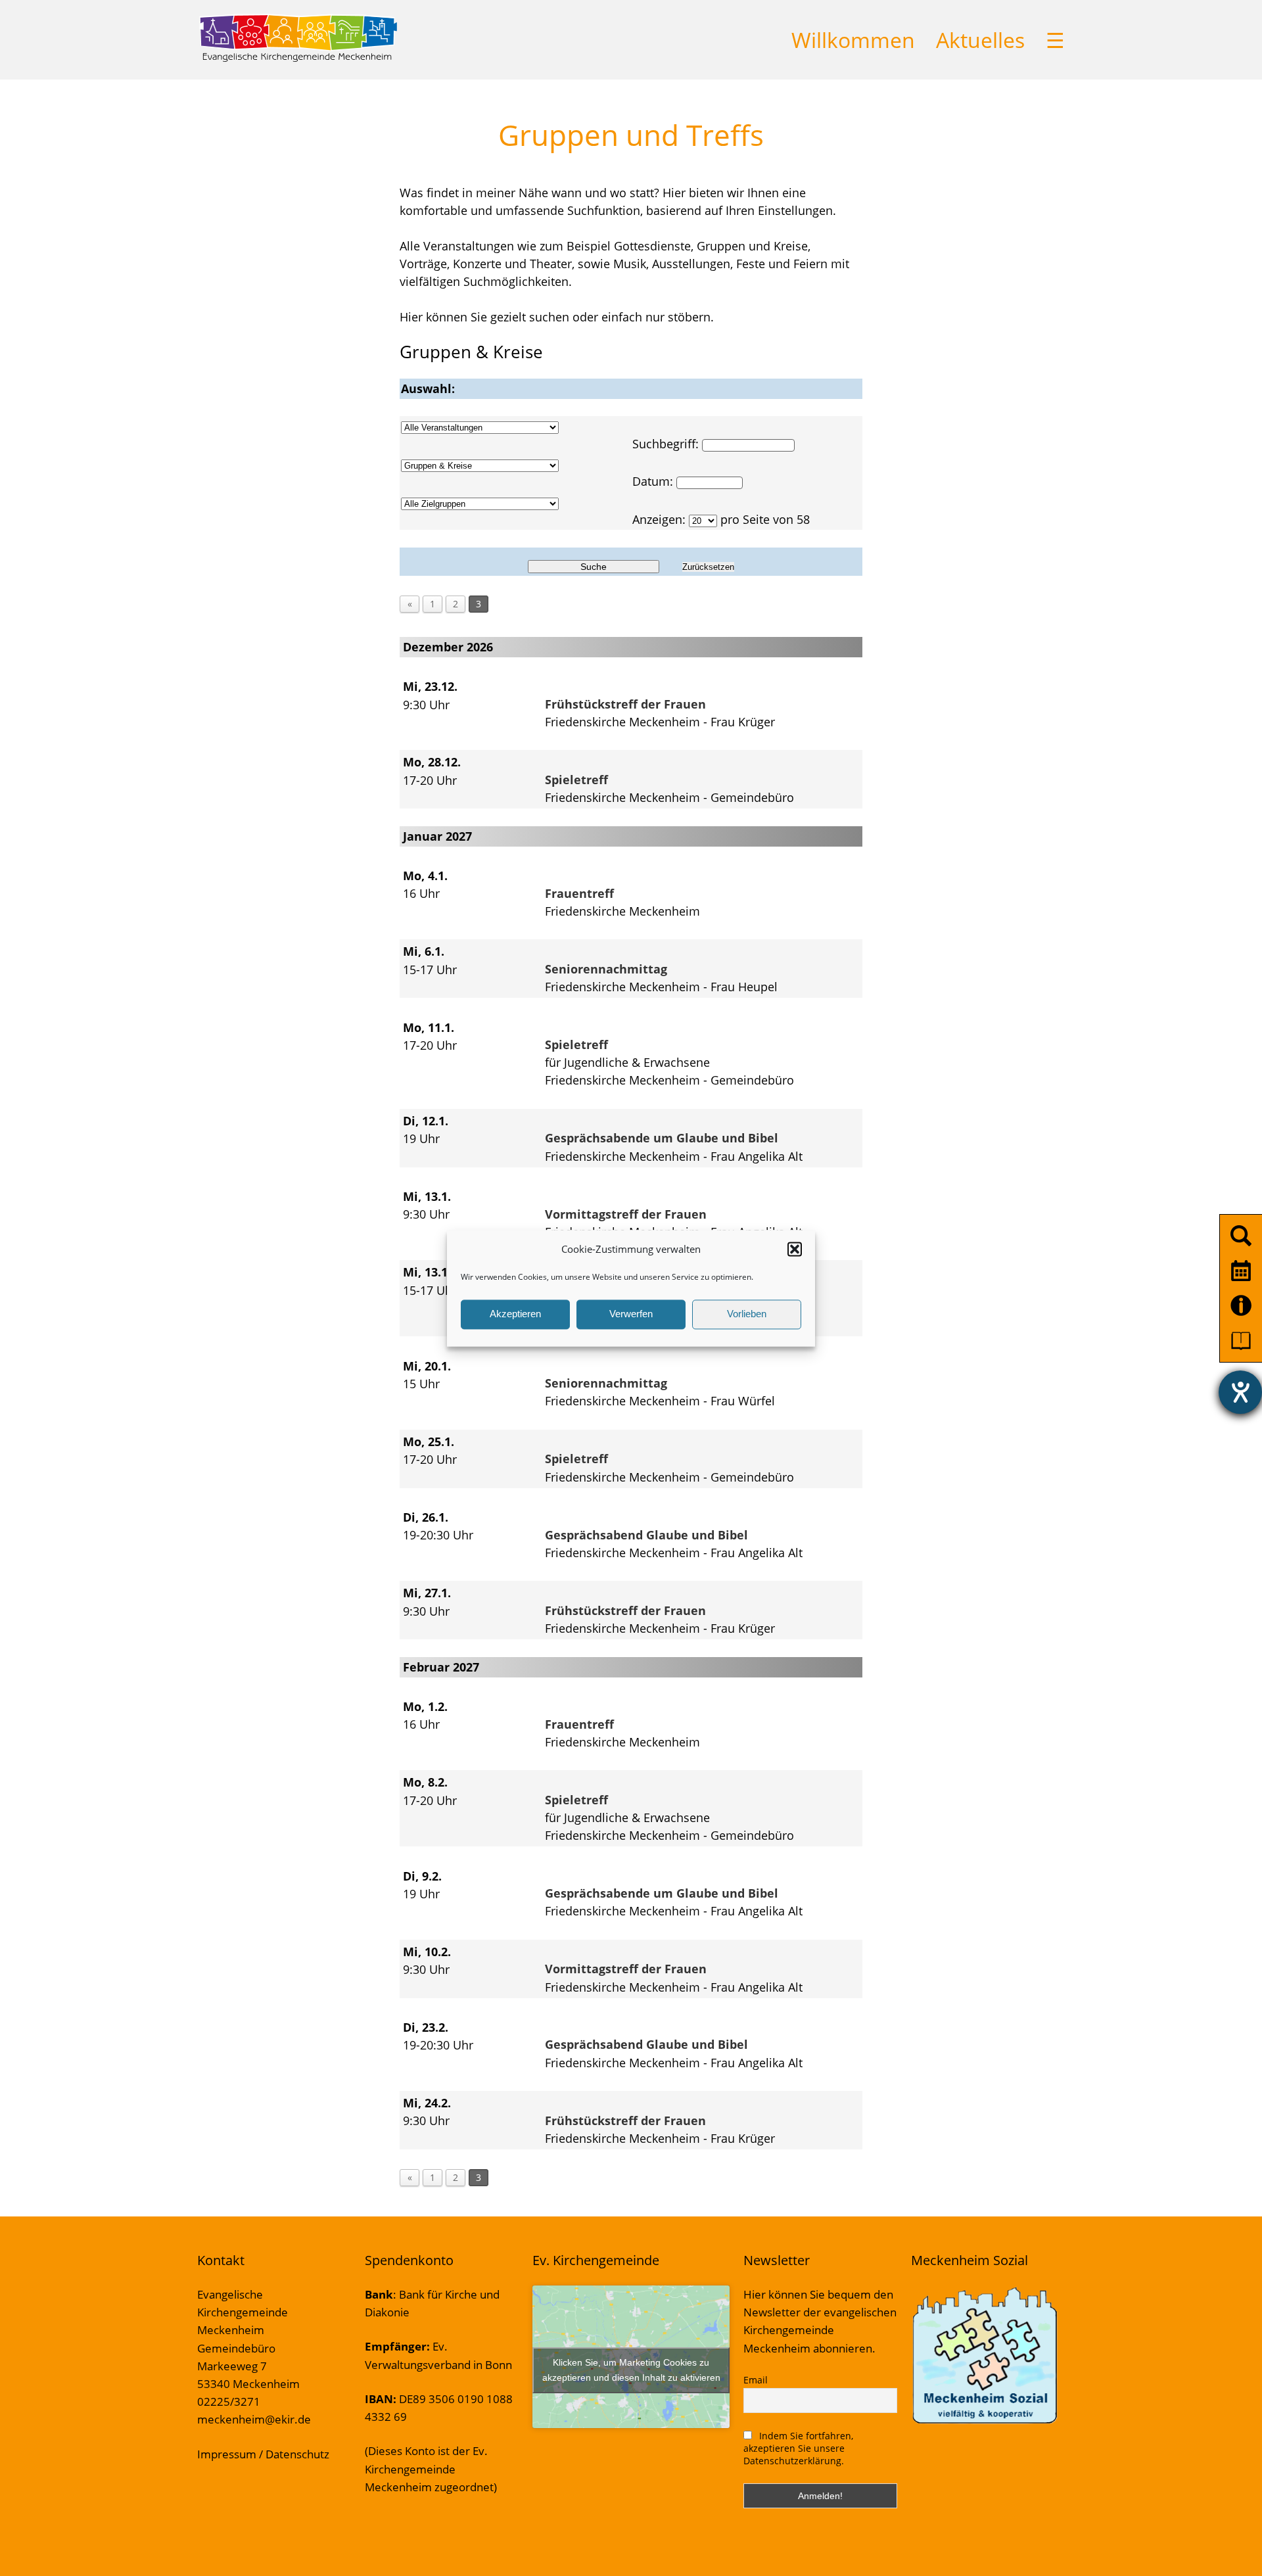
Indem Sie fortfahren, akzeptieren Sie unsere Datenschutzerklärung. (798, 2448)
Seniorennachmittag (606, 969)
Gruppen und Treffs (631, 135)
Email (756, 2380)
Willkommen (853, 40)
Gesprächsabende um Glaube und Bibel (662, 1138)
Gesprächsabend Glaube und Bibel (646, 1535)
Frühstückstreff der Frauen (625, 704)
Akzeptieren (515, 1314)
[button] (795, 1249)
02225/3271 (229, 2401)
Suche (594, 567)
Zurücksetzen (708, 567)
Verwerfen (631, 1314)
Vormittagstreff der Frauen (626, 1214)
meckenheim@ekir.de (254, 2419)
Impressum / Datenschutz (263, 2454)
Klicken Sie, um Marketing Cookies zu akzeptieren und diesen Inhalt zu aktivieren (631, 2370)
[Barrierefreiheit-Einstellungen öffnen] (1240, 1392)
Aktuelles (980, 40)
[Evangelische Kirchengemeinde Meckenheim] (298, 59)
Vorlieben (747, 1314)
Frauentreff (579, 893)
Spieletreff (576, 780)
